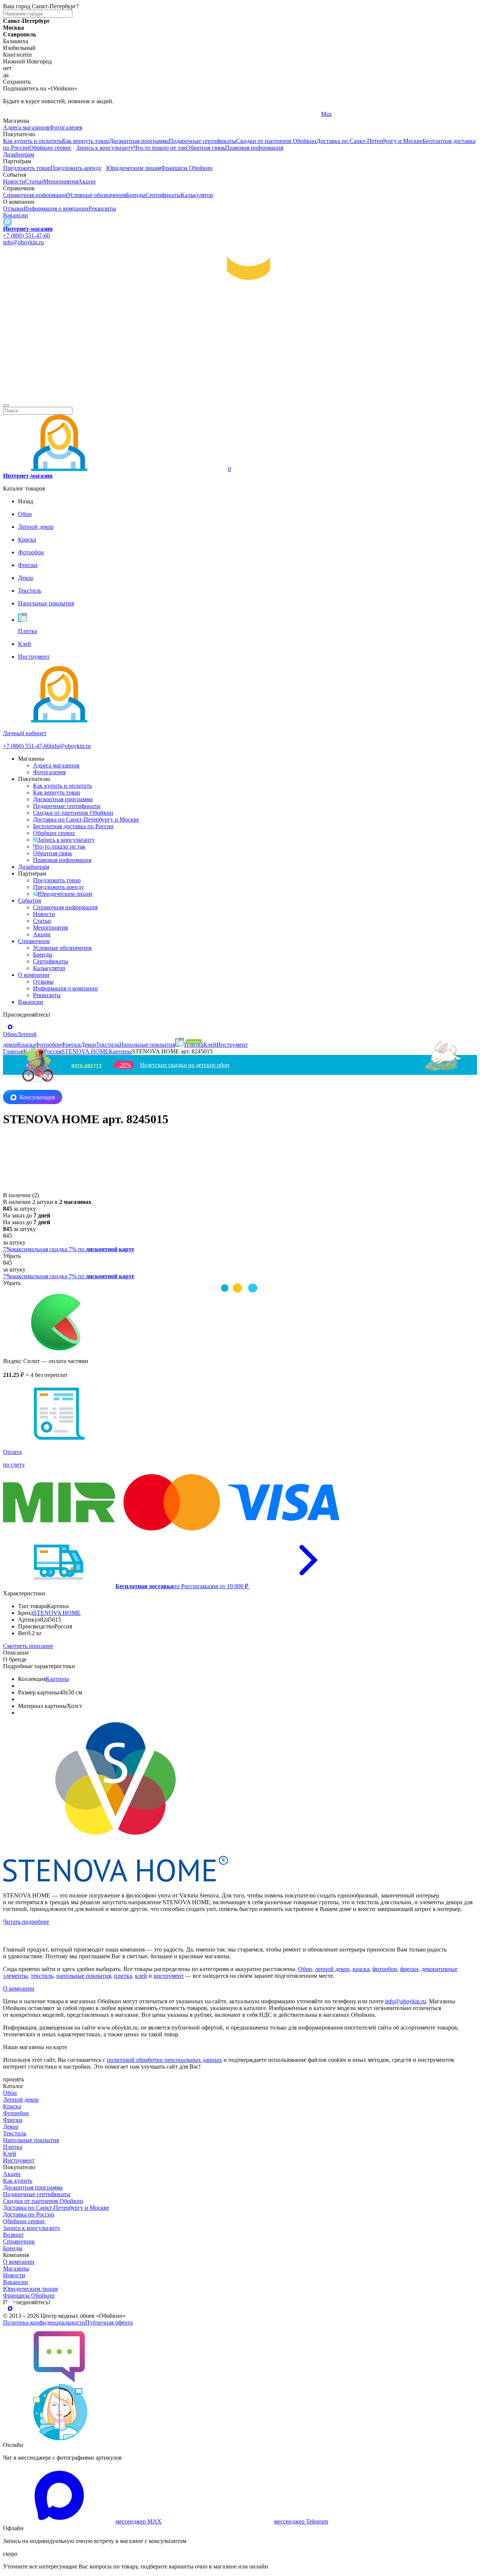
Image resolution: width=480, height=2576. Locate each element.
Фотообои (16, 2113)
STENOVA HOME (57, 1613)
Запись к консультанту (105, 148)
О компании (34, 975)
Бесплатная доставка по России (73, 826)
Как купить (18, 2181)
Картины (57, 1679)
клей (141, 1976)
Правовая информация (254, 148)
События (29, 901)
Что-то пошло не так (160, 148)
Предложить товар (27, 168)
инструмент (169, 1976)
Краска (12, 2106)
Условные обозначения (97, 195)
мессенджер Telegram (301, 2521)
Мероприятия (61, 181)
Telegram (14, 114)
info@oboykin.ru (23, 242)
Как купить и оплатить (32, 141)
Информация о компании (56, 208)
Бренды (136, 195)
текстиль (42, 1976)
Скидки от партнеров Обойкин (276, 141)
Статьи (34, 181)
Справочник (34, 941)
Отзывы (13, 208)
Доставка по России (29, 2214)
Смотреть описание (28, 1646)
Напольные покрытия (31, 2140)
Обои (305, 1969)
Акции (87, 181)
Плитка (13, 2147)
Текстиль (15, 2133)
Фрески (13, 2120)
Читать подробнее (26, 1922)
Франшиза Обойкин (187, 168)
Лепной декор (21, 2100)
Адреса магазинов (26, 127)
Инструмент (19, 2160)
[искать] (6, 405)
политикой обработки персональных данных (164, 2060)
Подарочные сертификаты (202, 141)
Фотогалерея (66, 127)
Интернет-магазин (28, 229)
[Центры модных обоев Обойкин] (240, 396)
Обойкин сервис (50, 148)
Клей (10, 2154)
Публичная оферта (109, 2322)
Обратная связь (205, 148)
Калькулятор (197, 195)
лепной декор (332, 1969)
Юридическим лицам (133, 168)
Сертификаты (163, 195)
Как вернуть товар (85, 141)
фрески (409, 1969)
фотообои (385, 1969)
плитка (123, 1976)
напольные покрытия (84, 1976)
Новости (14, 181)
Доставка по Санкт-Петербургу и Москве (370, 141)
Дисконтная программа (139, 141)
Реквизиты (102, 208)
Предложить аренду (76, 168)
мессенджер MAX (139, 2521)
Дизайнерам (19, 154)
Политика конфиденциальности (44, 2322)
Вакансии (16, 215)
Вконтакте (175, 114)
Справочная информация (35, 195)
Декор (11, 2127)
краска (361, 1969)
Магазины (16, 2268)
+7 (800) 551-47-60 (26, 235)
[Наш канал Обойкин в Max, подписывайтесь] (7, 222)
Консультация (37, 1097)
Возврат (13, 2235)
